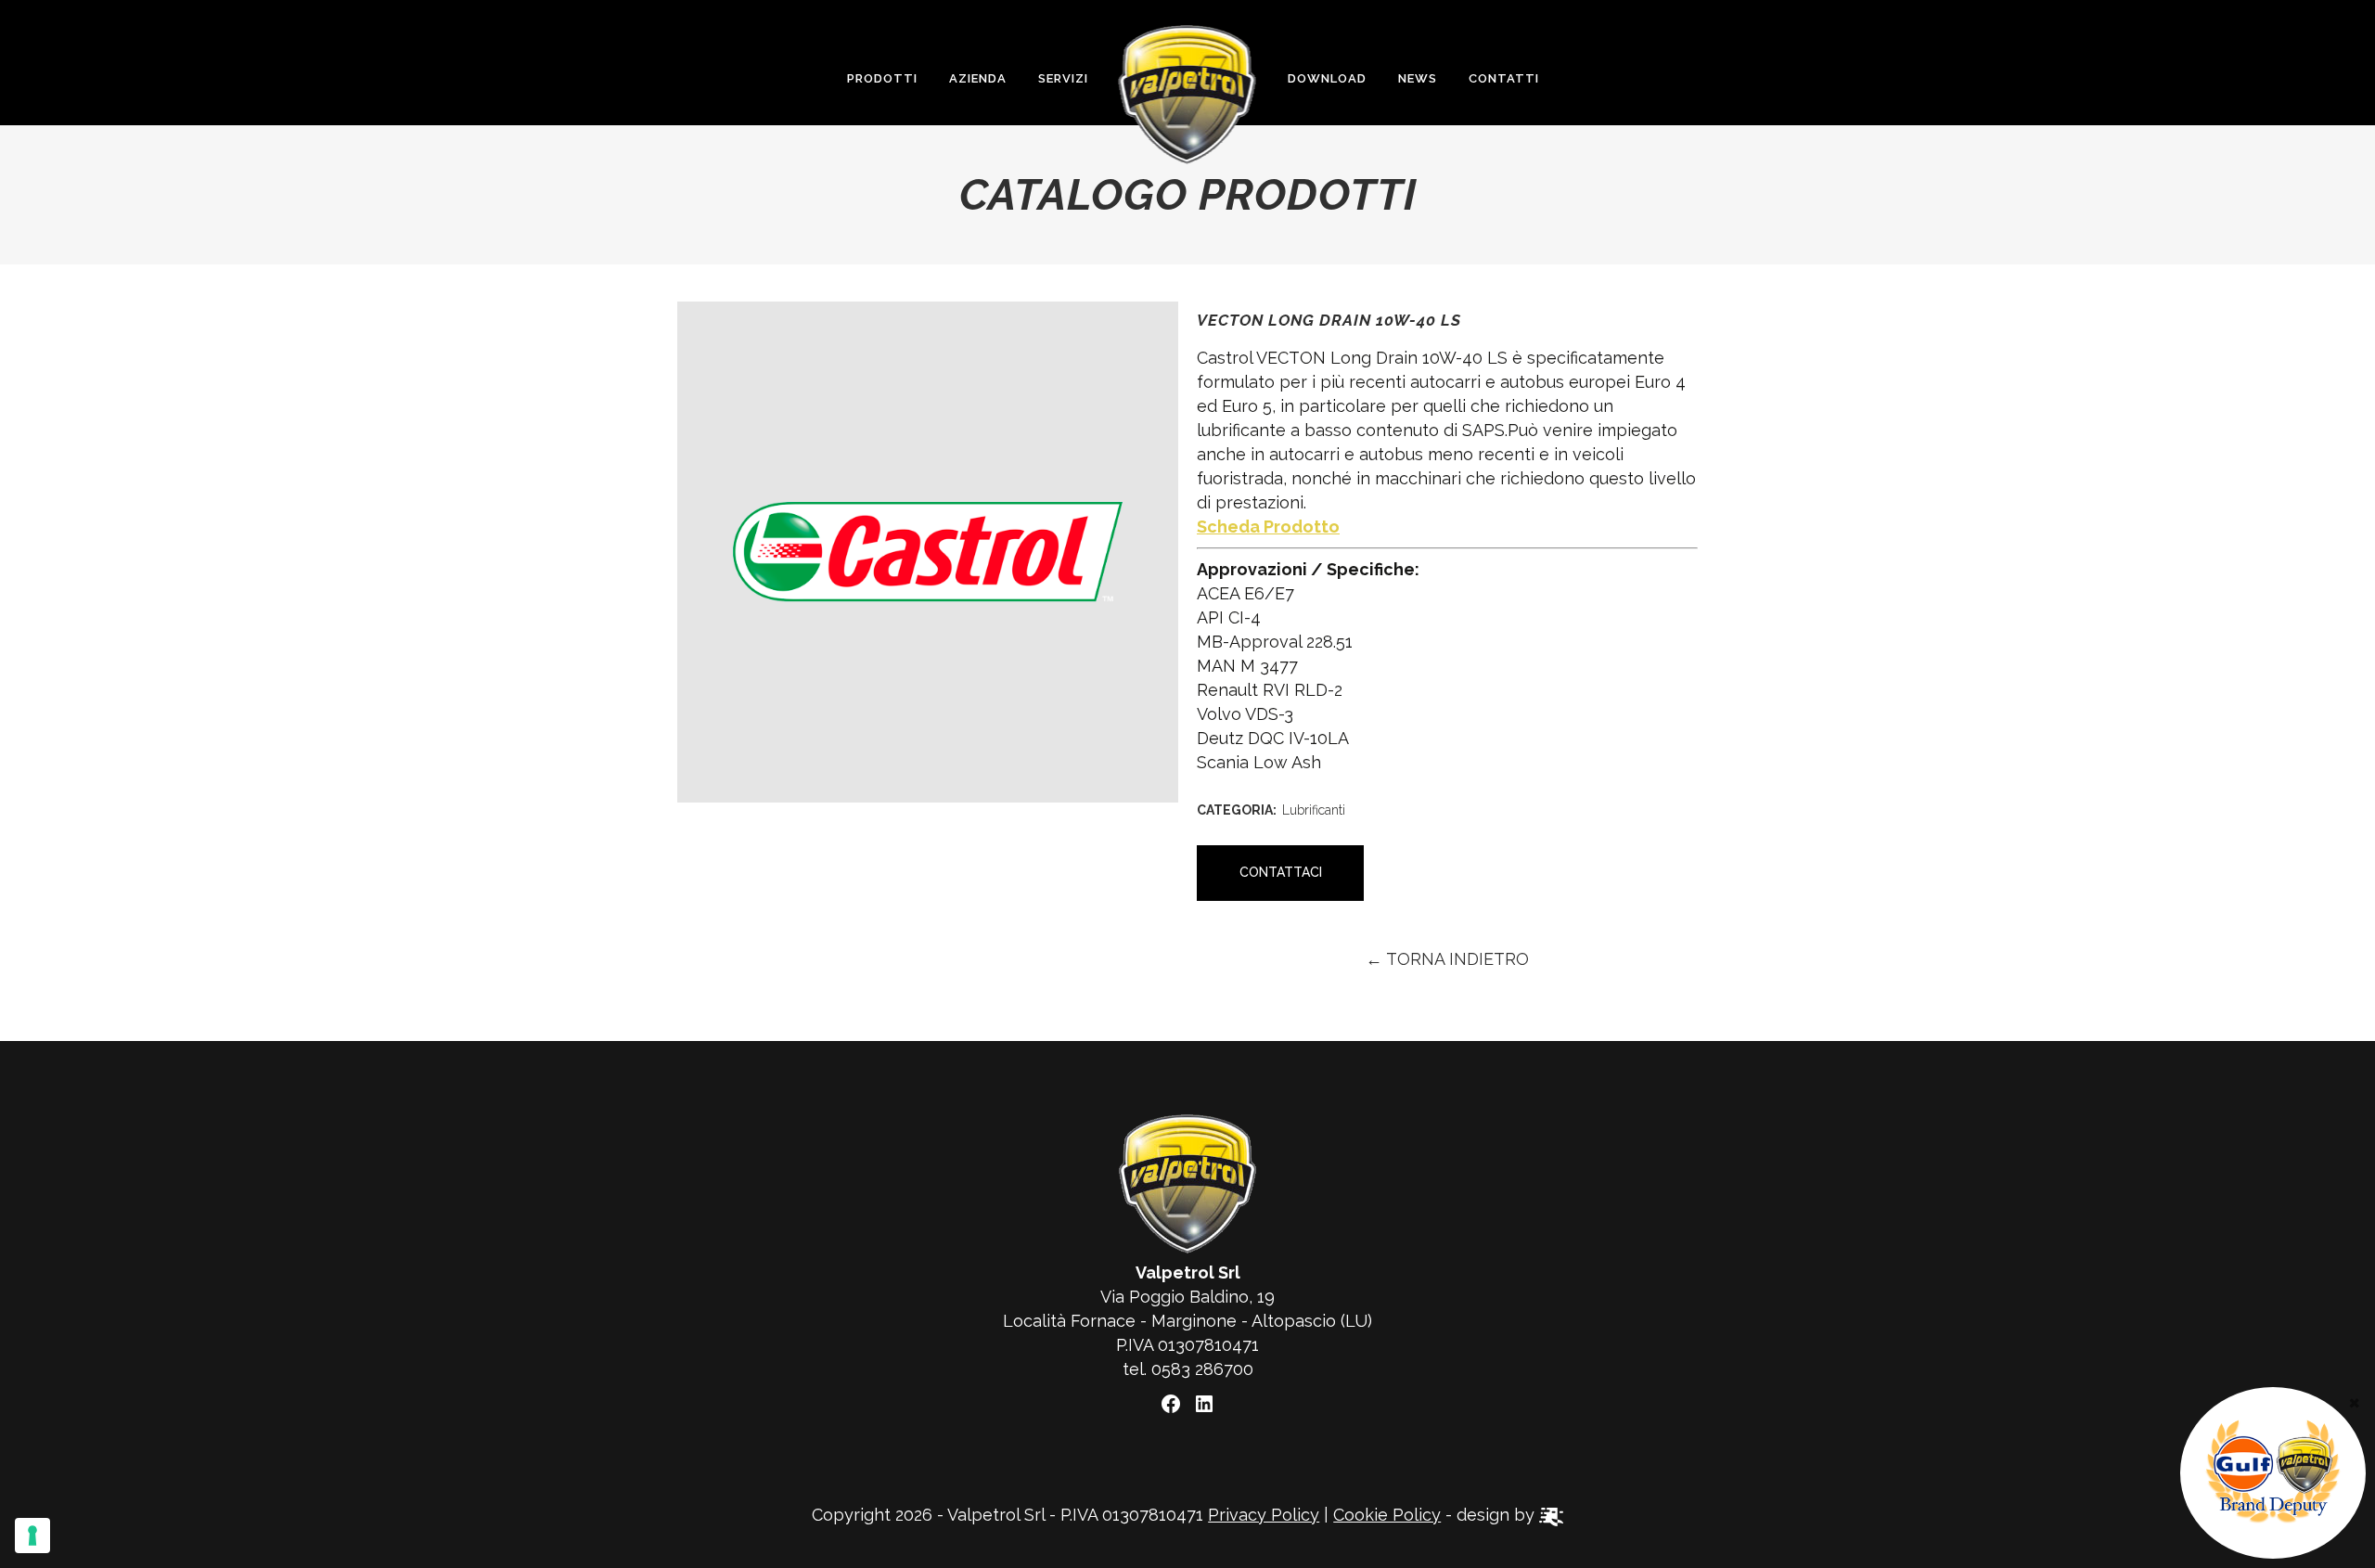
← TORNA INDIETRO (1447, 959)
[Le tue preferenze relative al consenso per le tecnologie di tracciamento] (32, 1536)
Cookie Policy (1387, 1515)
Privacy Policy (1264, 1515)
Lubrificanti (1314, 810)
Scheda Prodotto (1268, 527)
